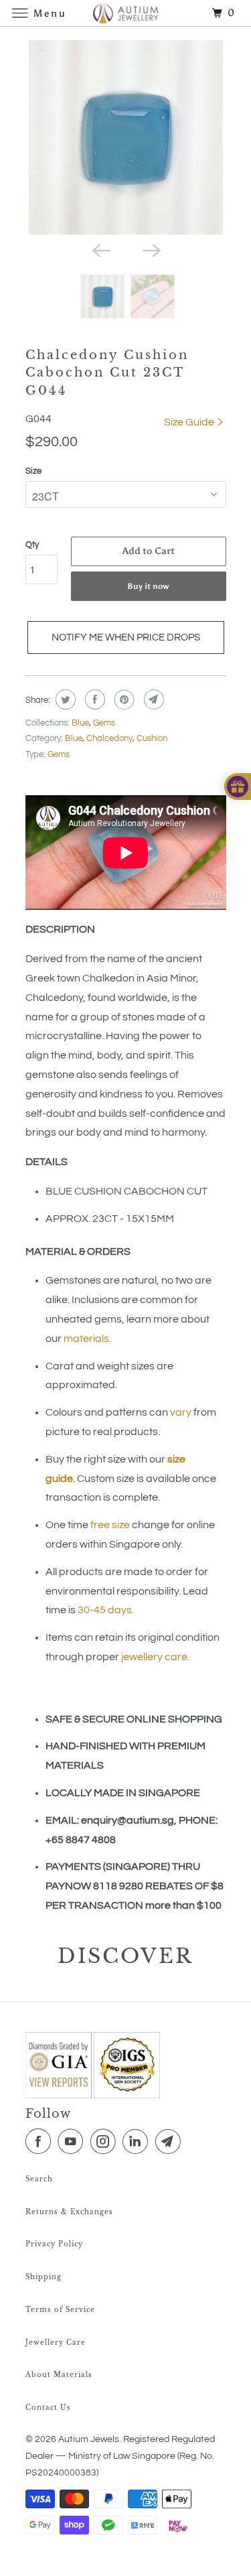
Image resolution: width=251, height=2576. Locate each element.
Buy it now (148, 586)
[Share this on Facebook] (93, 699)
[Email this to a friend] (152, 699)
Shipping (44, 2277)
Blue (80, 723)
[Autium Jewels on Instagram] (106, 2142)
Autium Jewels (89, 2439)
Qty (32, 545)
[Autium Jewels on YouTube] (73, 2142)
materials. (87, 1339)
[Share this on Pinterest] (123, 699)
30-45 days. (106, 1610)
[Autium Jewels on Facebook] (41, 2142)
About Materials (59, 2375)
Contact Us (48, 2408)
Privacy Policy (54, 2244)
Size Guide (190, 422)
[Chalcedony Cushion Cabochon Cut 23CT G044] (126, 137)
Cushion (152, 738)
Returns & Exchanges (69, 2212)
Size (33, 471)
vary (181, 1412)
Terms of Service (60, 2310)
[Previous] (100, 249)
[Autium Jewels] (126, 13)
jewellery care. (155, 1657)
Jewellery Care (56, 2343)
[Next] (151, 249)
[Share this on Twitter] (64, 699)
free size (110, 1525)
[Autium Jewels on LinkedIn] (138, 2142)
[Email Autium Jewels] (171, 2142)
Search (39, 2179)
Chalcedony (109, 738)
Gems (104, 723)
